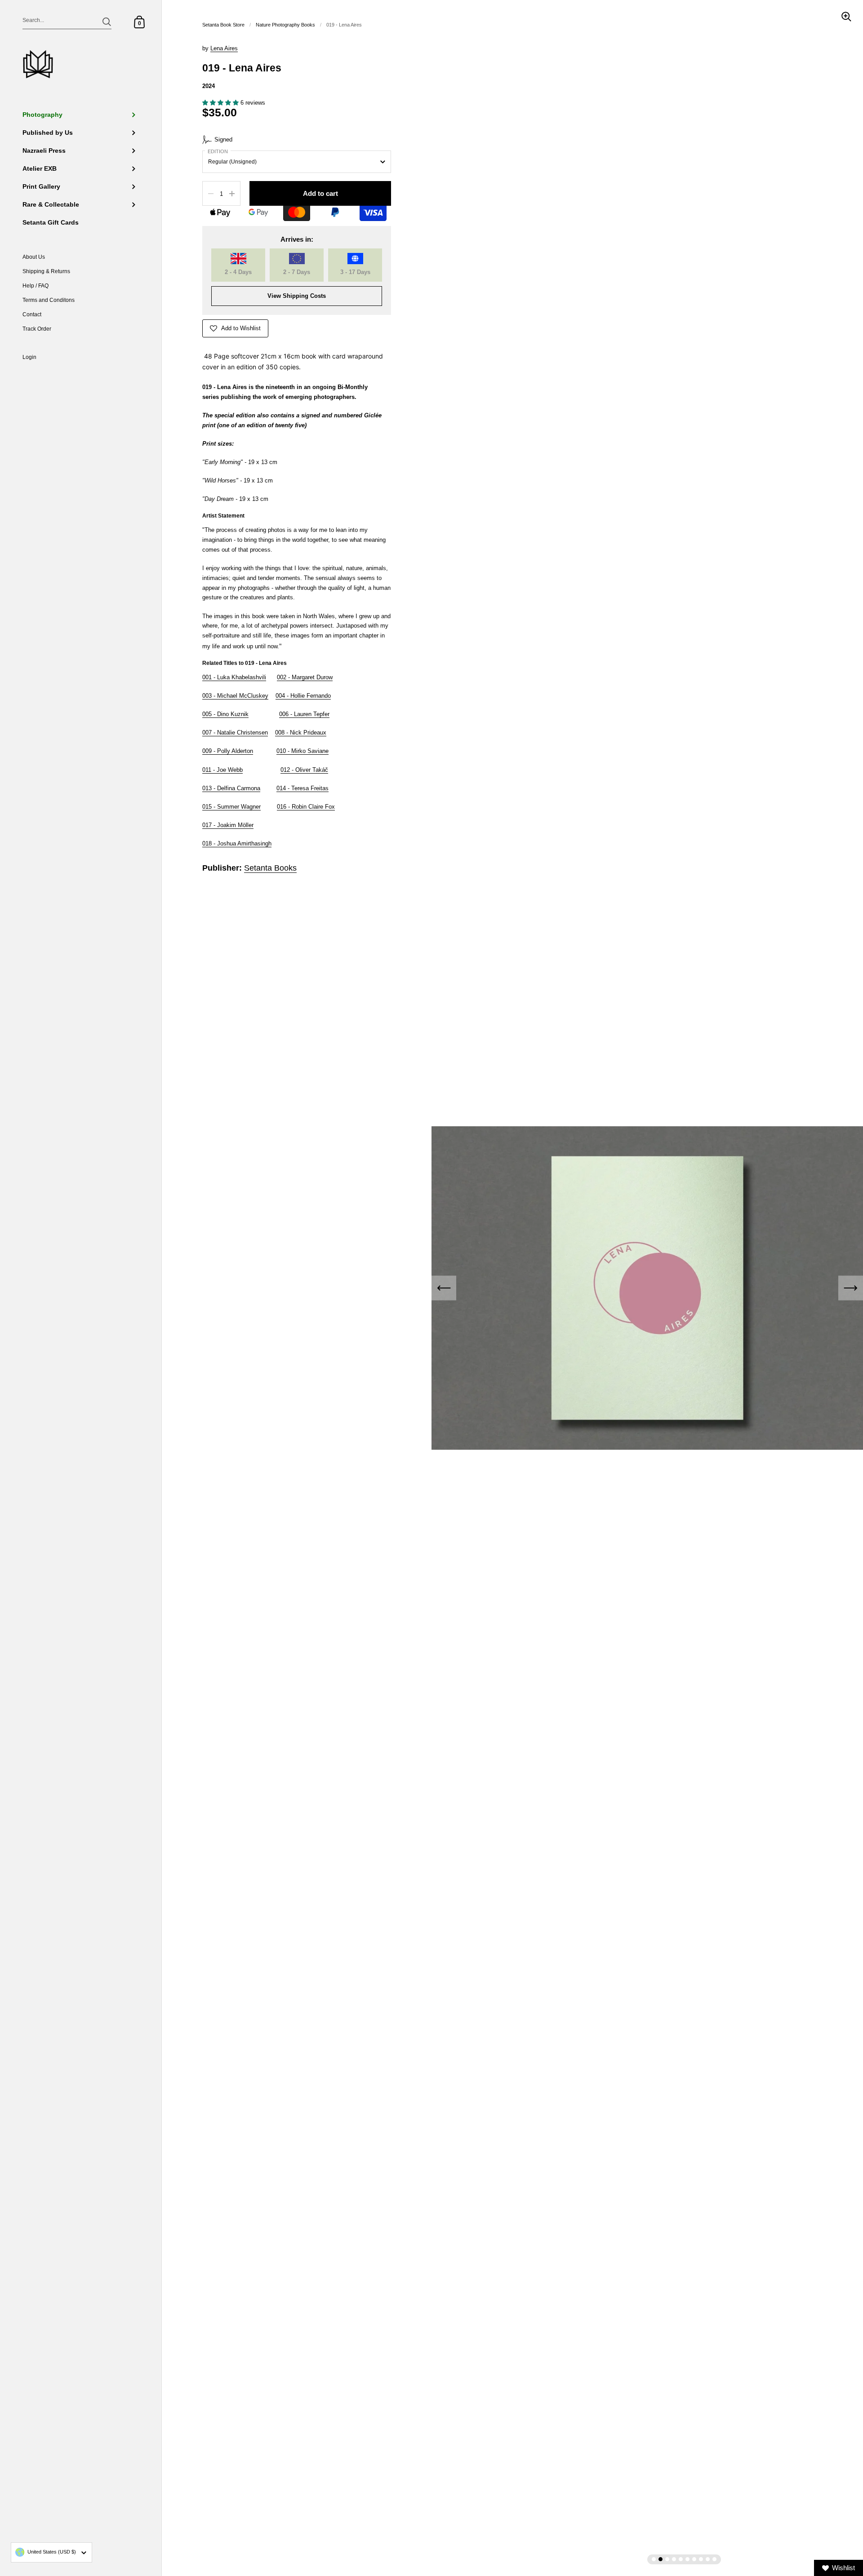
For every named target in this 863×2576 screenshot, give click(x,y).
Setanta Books (270, 868)
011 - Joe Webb (222, 770)
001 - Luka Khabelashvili (234, 677)
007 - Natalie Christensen (235, 733)
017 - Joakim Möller (228, 825)
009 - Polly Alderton (228, 751)
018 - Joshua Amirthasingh (237, 843)
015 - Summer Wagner (231, 807)
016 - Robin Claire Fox (306, 807)
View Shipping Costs (297, 296)
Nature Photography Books (285, 25)
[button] (221, 103)
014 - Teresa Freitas (302, 788)
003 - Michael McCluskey (235, 696)
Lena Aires (224, 48)
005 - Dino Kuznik (225, 714)
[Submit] (107, 22)
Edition (218, 151)
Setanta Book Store (223, 25)
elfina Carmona (231, 788)
